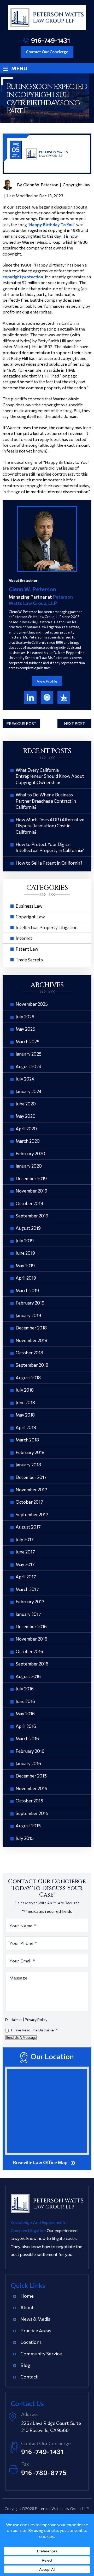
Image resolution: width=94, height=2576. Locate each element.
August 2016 (28, 1676)
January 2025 (29, 1054)
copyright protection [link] (23, 277)
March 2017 (27, 1589)
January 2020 (29, 1166)
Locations (31, 2342)
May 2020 (26, 1116)
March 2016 (27, 1739)
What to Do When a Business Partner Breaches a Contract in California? (46, 801)
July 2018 (25, 1390)
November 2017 (31, 1490)
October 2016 (29, 1651)
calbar (47, 698)
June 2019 (25, 1253)
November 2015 (31, 1788)
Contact (29, 2377)
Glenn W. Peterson (41, 185)
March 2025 (28, 1042)
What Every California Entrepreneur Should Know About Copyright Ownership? (50, 776)
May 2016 (25, 1714)
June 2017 (25, 1552)
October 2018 (29, 1353)
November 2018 (31, 1340)
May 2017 (25, 1564)
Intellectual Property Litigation (47, 927)
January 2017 (28, 1614)
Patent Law (27, 949)
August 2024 (28, 1066)
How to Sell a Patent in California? (49, 863)
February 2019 (30, 1303)
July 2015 (25, 1838)
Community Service (41, 2354)
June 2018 (25, 1403)
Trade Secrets (29, 960)
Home (27, 2296)
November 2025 (32, 1004)
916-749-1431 (51, 40)
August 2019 (28, 1228)
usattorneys (64, 698)
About (27, 2307)
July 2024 (25, 1079)
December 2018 (31, 1328)
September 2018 (32, 1365)
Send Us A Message (21, 2038)
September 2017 (32, 1515)
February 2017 (30, 1602)
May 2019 (25, 1266)
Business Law (29, 906)
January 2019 (28, 1315)
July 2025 (25, 1017)
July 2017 (25, 1539)
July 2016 (25, 1689)
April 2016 (26, 1726)
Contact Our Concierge (47, 52)
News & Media (35, 2319)
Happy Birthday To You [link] (51, 224)
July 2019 (25, 1241)
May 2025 (25, 1029)
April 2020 (26, 1129)
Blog (25, 2365)
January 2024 (29, 1091)
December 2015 (31, 1776)
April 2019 (26, 1278)
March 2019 (27, 1290)
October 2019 (29, 1203)
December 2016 (31, 1627)
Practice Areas (36, 2330)
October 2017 (29, 1502)
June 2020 (26, 1104)
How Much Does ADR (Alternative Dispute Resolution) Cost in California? (50, 826)
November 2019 (31, 1191)
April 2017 (26, 1577)
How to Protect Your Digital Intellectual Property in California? (50, 847)
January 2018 (28, 1465)
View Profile (47, 681)
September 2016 (32, 1664)
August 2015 (28, 1826)
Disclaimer (14, 2020)
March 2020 (28, 1141)
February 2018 (30, 1452)
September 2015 (32, 1813)
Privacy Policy (36, 2019)
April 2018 (26, 1427)
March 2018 (27, 1440)
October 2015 (29, 1801)
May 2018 (25, 1415)
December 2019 (31, 1178)
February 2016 (30, 1751)
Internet (24, 938)
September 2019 (32, 1216)
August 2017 (28, 1527)
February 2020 (30, 1154)
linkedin (30, 698)
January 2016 (28, 1763)
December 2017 (31, 1477)
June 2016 (25, 1701)
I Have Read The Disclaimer (34, 2030)
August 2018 (28, 1378)
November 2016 (31, 1639)
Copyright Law (77, 185)
